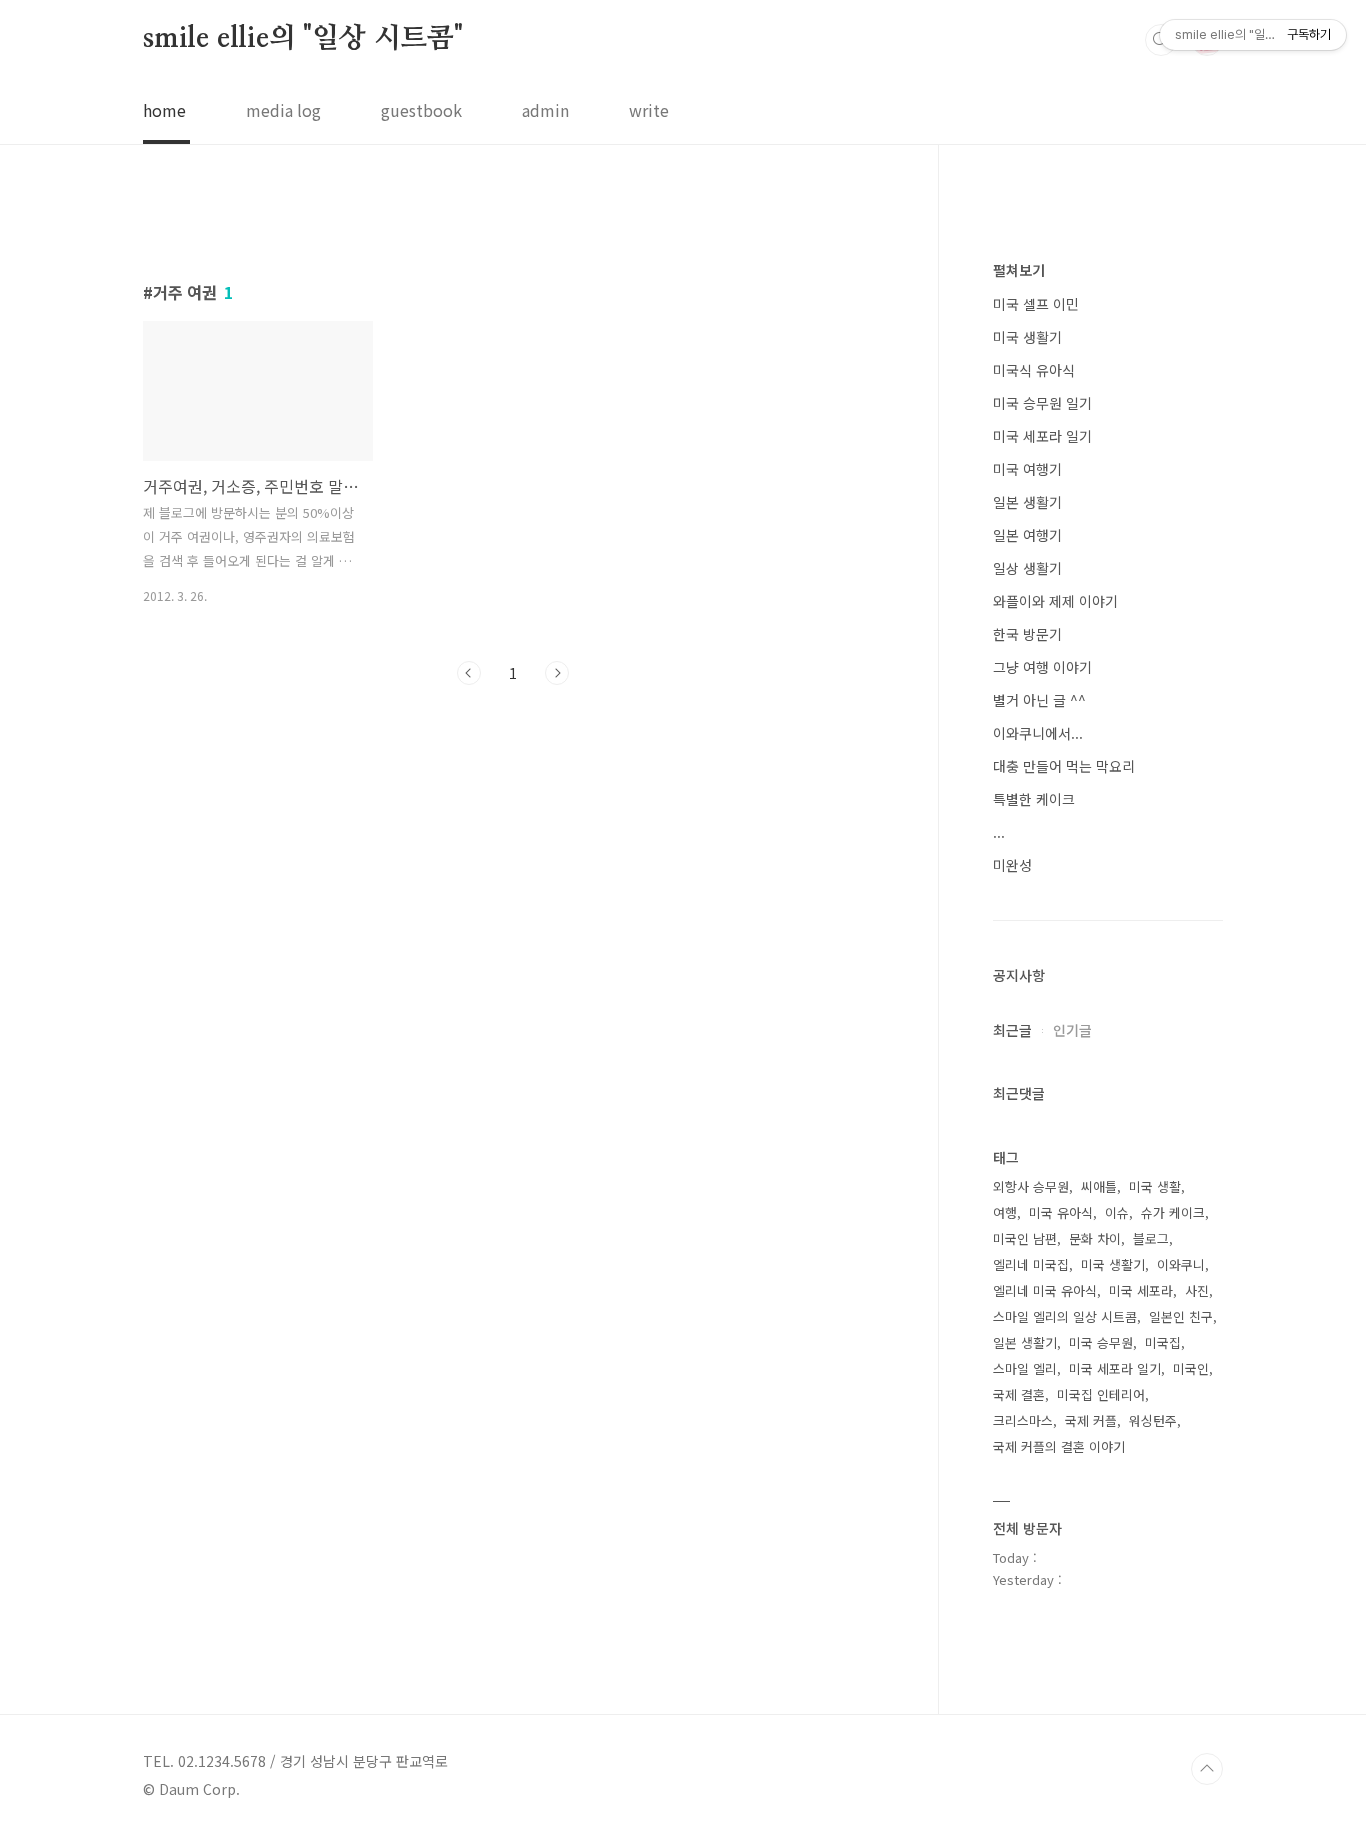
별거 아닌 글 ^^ (1039, 700)
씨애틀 (1099, 1186)
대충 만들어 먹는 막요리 (1064, 766)
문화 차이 (1095, 1238)
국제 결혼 (1019, 1394)
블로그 (1151, 1238)
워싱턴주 (1153, 1420)
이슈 (1117, 1212)
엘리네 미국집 (1031, 1264)
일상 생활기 (1027, 568)
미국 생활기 (1027, 337)
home (164, 110)
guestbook (421, 110)
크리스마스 (1023, 1420)
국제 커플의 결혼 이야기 (1059, 1446)
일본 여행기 (1027, 535)
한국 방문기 (1027, 634)
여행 (1005, 1212)
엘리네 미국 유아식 (1045, 1290)
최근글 (1012, 1030)
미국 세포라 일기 (1042, 436)
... (999, 832)
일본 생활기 (1027, 502)
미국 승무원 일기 (1042, 403)
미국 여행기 (1027, 469)
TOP (1207, 1769)
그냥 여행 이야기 (1042, 667)
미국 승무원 (1101, 1342)
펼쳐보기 (1019, 270)
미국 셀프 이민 (1036, 304)
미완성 (1012, 865)
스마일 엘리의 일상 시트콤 (1065, 1316)
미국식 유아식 (1034, 370)
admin (545, 110)
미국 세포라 (1141, 1290)
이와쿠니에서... (1038, 733)
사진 (1197, 1290)
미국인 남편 (1025, 1238)
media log (283, 110)
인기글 (1072, 1030)
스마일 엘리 (1025, 1368)
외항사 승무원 (1031, 1186)
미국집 (1163, 1342)
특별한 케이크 (1034, 799)
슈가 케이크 (1173, 1212)
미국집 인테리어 (1101, 1394)
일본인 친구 (1181, 1316)
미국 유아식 (1061, 1212)
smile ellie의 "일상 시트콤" (303, 39)
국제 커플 (1091, 1420)
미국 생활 (1155, 1186)
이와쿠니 (1181, 1264)
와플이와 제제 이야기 (1055, 601)
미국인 (1191, 1368)
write (649, 110)
